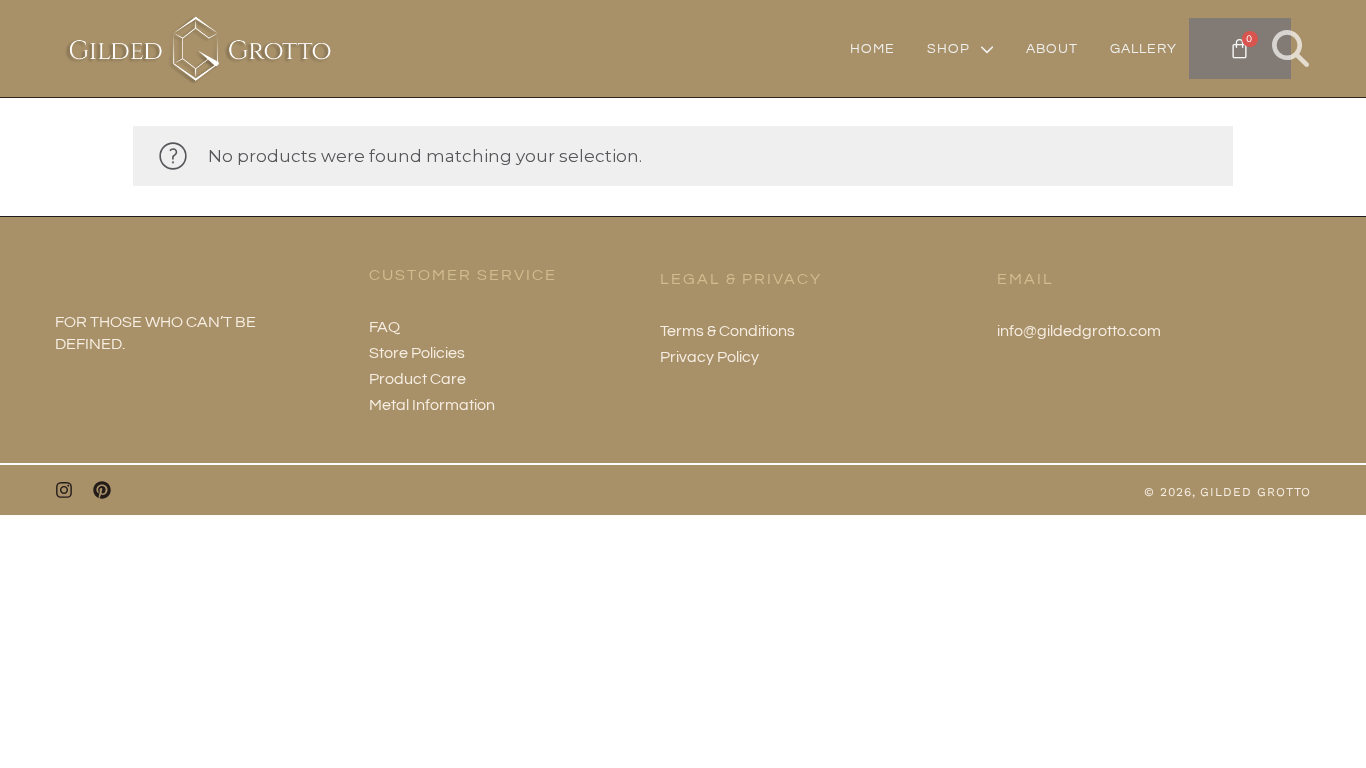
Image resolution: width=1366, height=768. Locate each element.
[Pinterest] (102, 490)
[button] (1290, 48)
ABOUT (1052, 49)
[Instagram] (64, 490)
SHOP (948, 49)
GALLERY (1143, 49)
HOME (872, 49)
